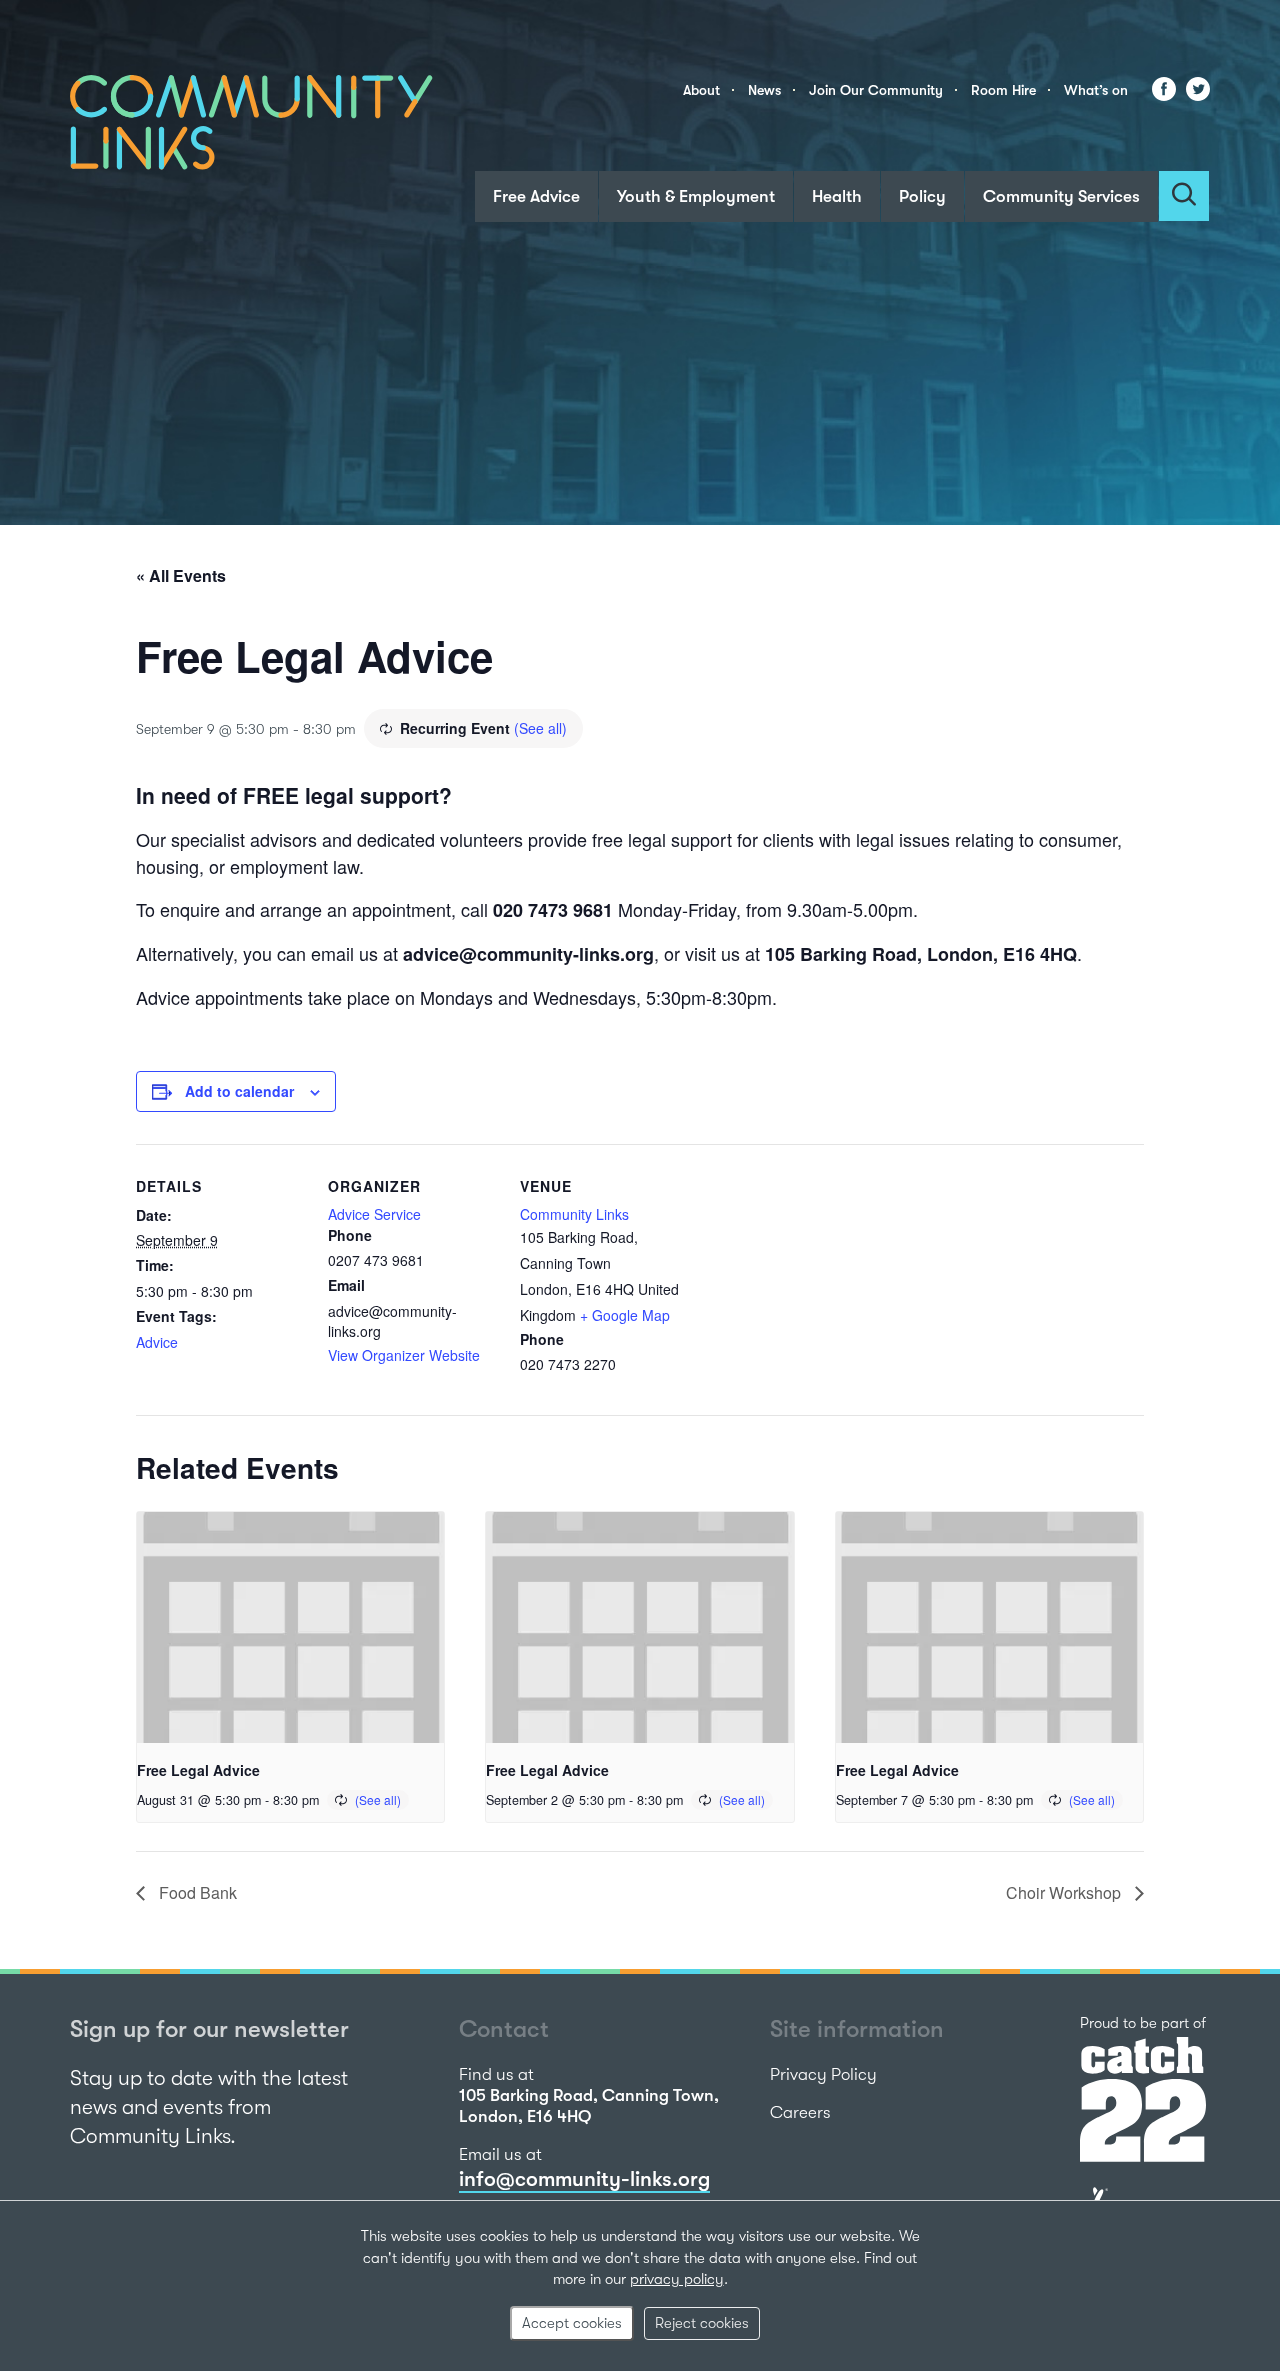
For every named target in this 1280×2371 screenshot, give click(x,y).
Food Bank (196, 1892)
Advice (157, 1342)
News (764, 90)
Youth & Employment (696, 196)
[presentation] (290, 1627)
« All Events (181, 575)
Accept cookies (572, 2323)
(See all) (540, 728)
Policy (922, 196)
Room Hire (1003, 90)
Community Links (574, 1214)
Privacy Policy (823, 2074)
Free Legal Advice (198, 1770)
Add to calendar (239, 1091)
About (701, 90)
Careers (800, 2112)
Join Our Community (876, 90)
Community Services (1061, 196)
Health (837, 196)
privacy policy (677, 2279)
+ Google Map (625, 1315)
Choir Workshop (1065, 1892)
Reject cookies (702, 2323)
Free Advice (536, 196)
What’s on (1096, 90)
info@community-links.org (584, 2179)
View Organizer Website (404, 1355)
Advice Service (374, 1214)
